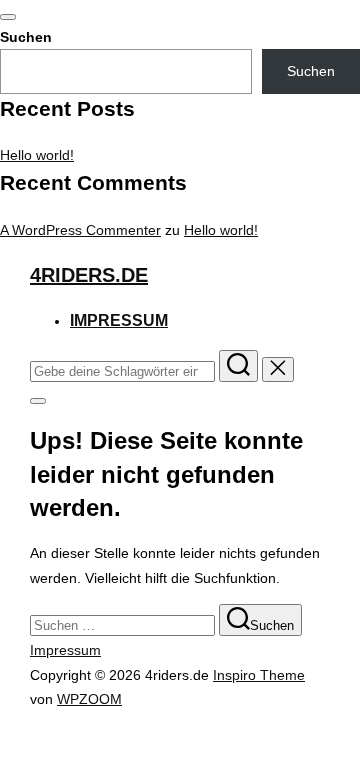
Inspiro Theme (259, 675)
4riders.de (89, 275)
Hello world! (37, 155)
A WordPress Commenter (80, 230)
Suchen (26, 37)
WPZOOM (89, 699)
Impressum (119, 320)
